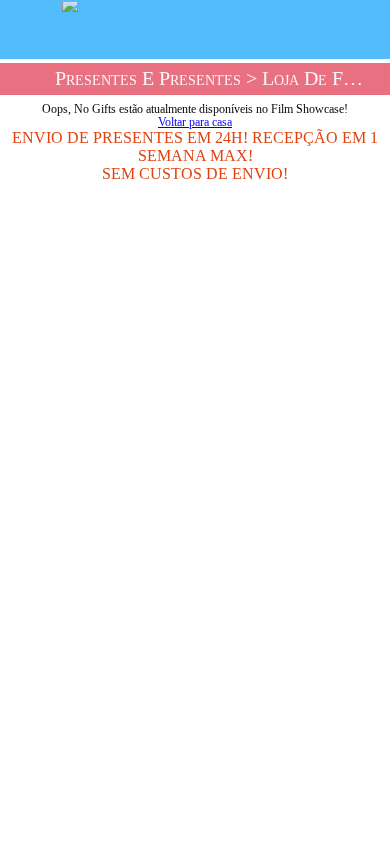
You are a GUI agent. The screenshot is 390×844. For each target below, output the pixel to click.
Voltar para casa (195, 122)
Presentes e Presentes (148, 78)
